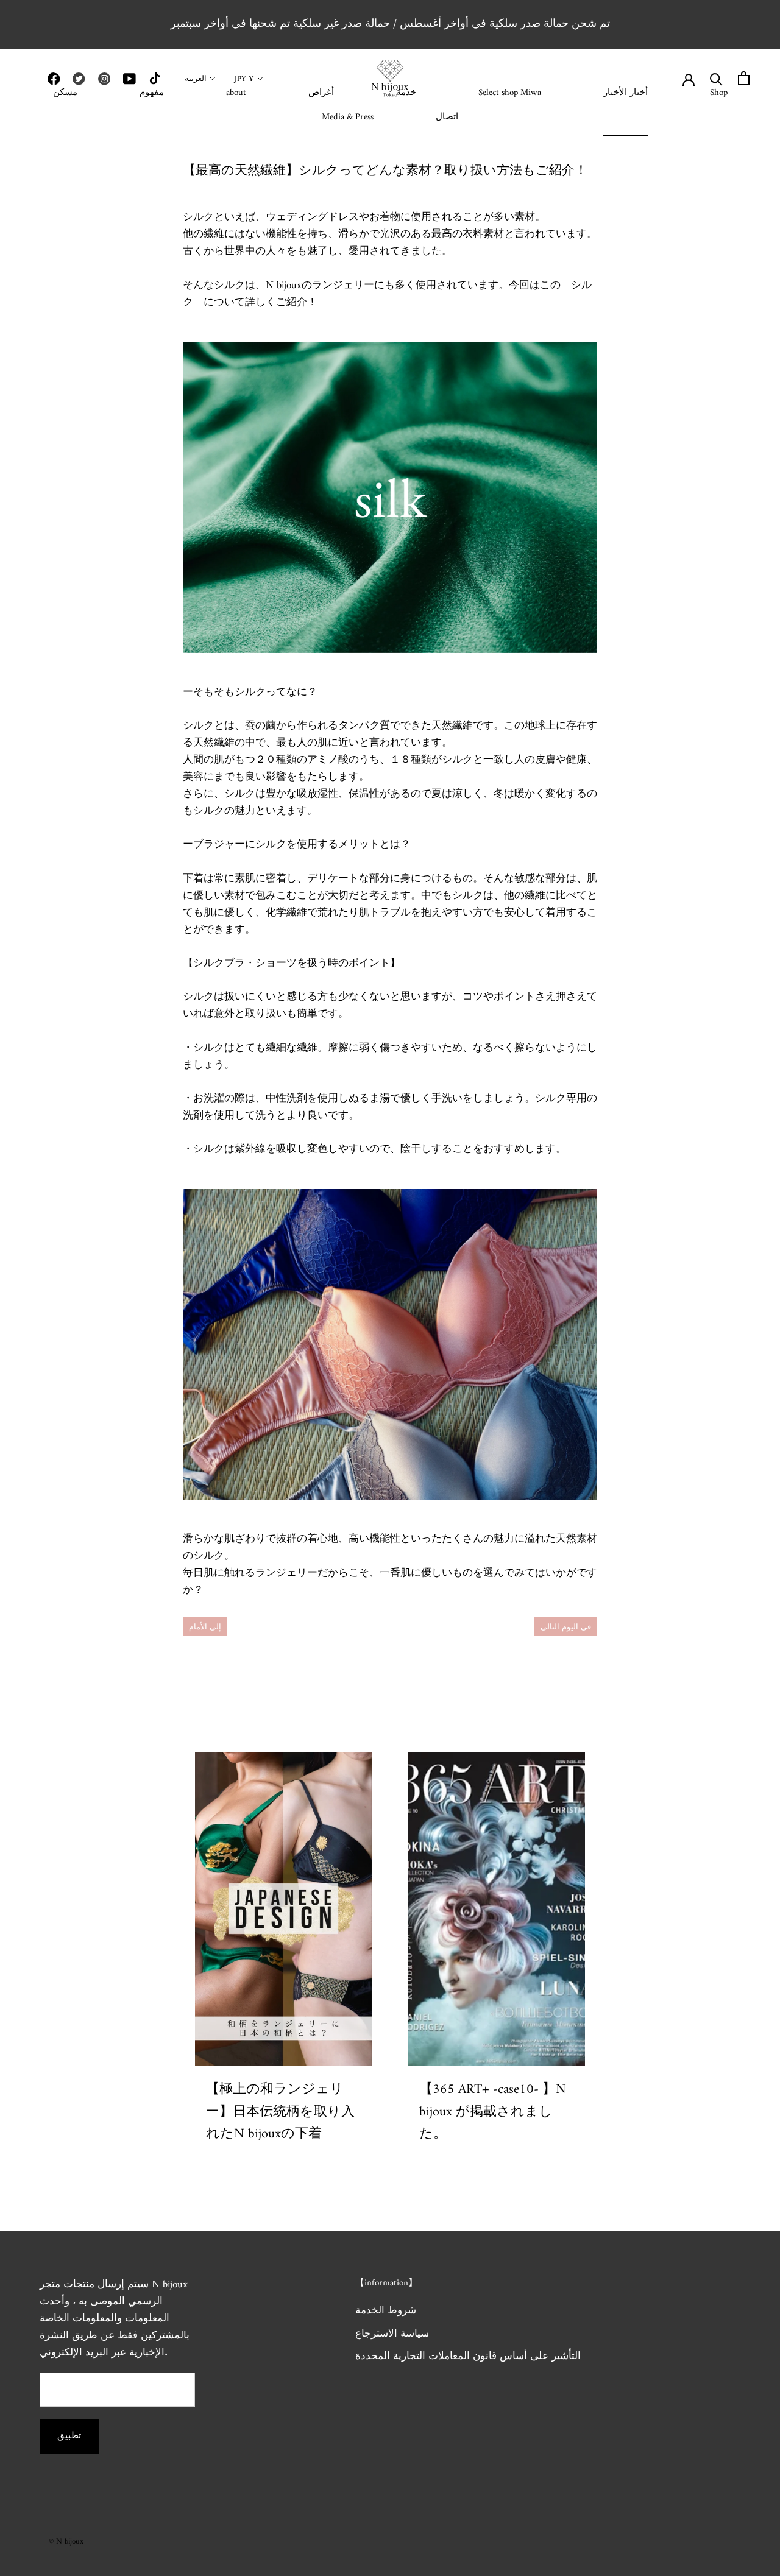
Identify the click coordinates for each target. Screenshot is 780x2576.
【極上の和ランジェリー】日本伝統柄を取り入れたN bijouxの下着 (280, 2112)
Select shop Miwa (510, 93)
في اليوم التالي (566, 1627)
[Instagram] (104, 79)
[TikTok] (155, 79)
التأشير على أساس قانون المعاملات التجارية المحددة (468, 2357)
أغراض (321, 93)
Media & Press (348, 117)
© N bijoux (66, 2542)
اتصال (447, 117)
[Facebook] (54, 79)
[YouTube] (129, 79)
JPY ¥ (244, 79)
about (236, 93)
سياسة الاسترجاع (392, 2335)
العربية (196, 79)
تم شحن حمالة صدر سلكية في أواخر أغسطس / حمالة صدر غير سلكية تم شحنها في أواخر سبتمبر (390, 24)
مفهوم (152, 93)
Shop (719, 93)
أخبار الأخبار (626, 93)
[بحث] (716, 78)
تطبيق (69, 2436)
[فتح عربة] (744, 78)
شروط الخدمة (386, 2312)
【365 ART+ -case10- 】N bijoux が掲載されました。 (493, 2112)
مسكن (65, 93)
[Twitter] (79, 79)
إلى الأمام (205, 1627)
